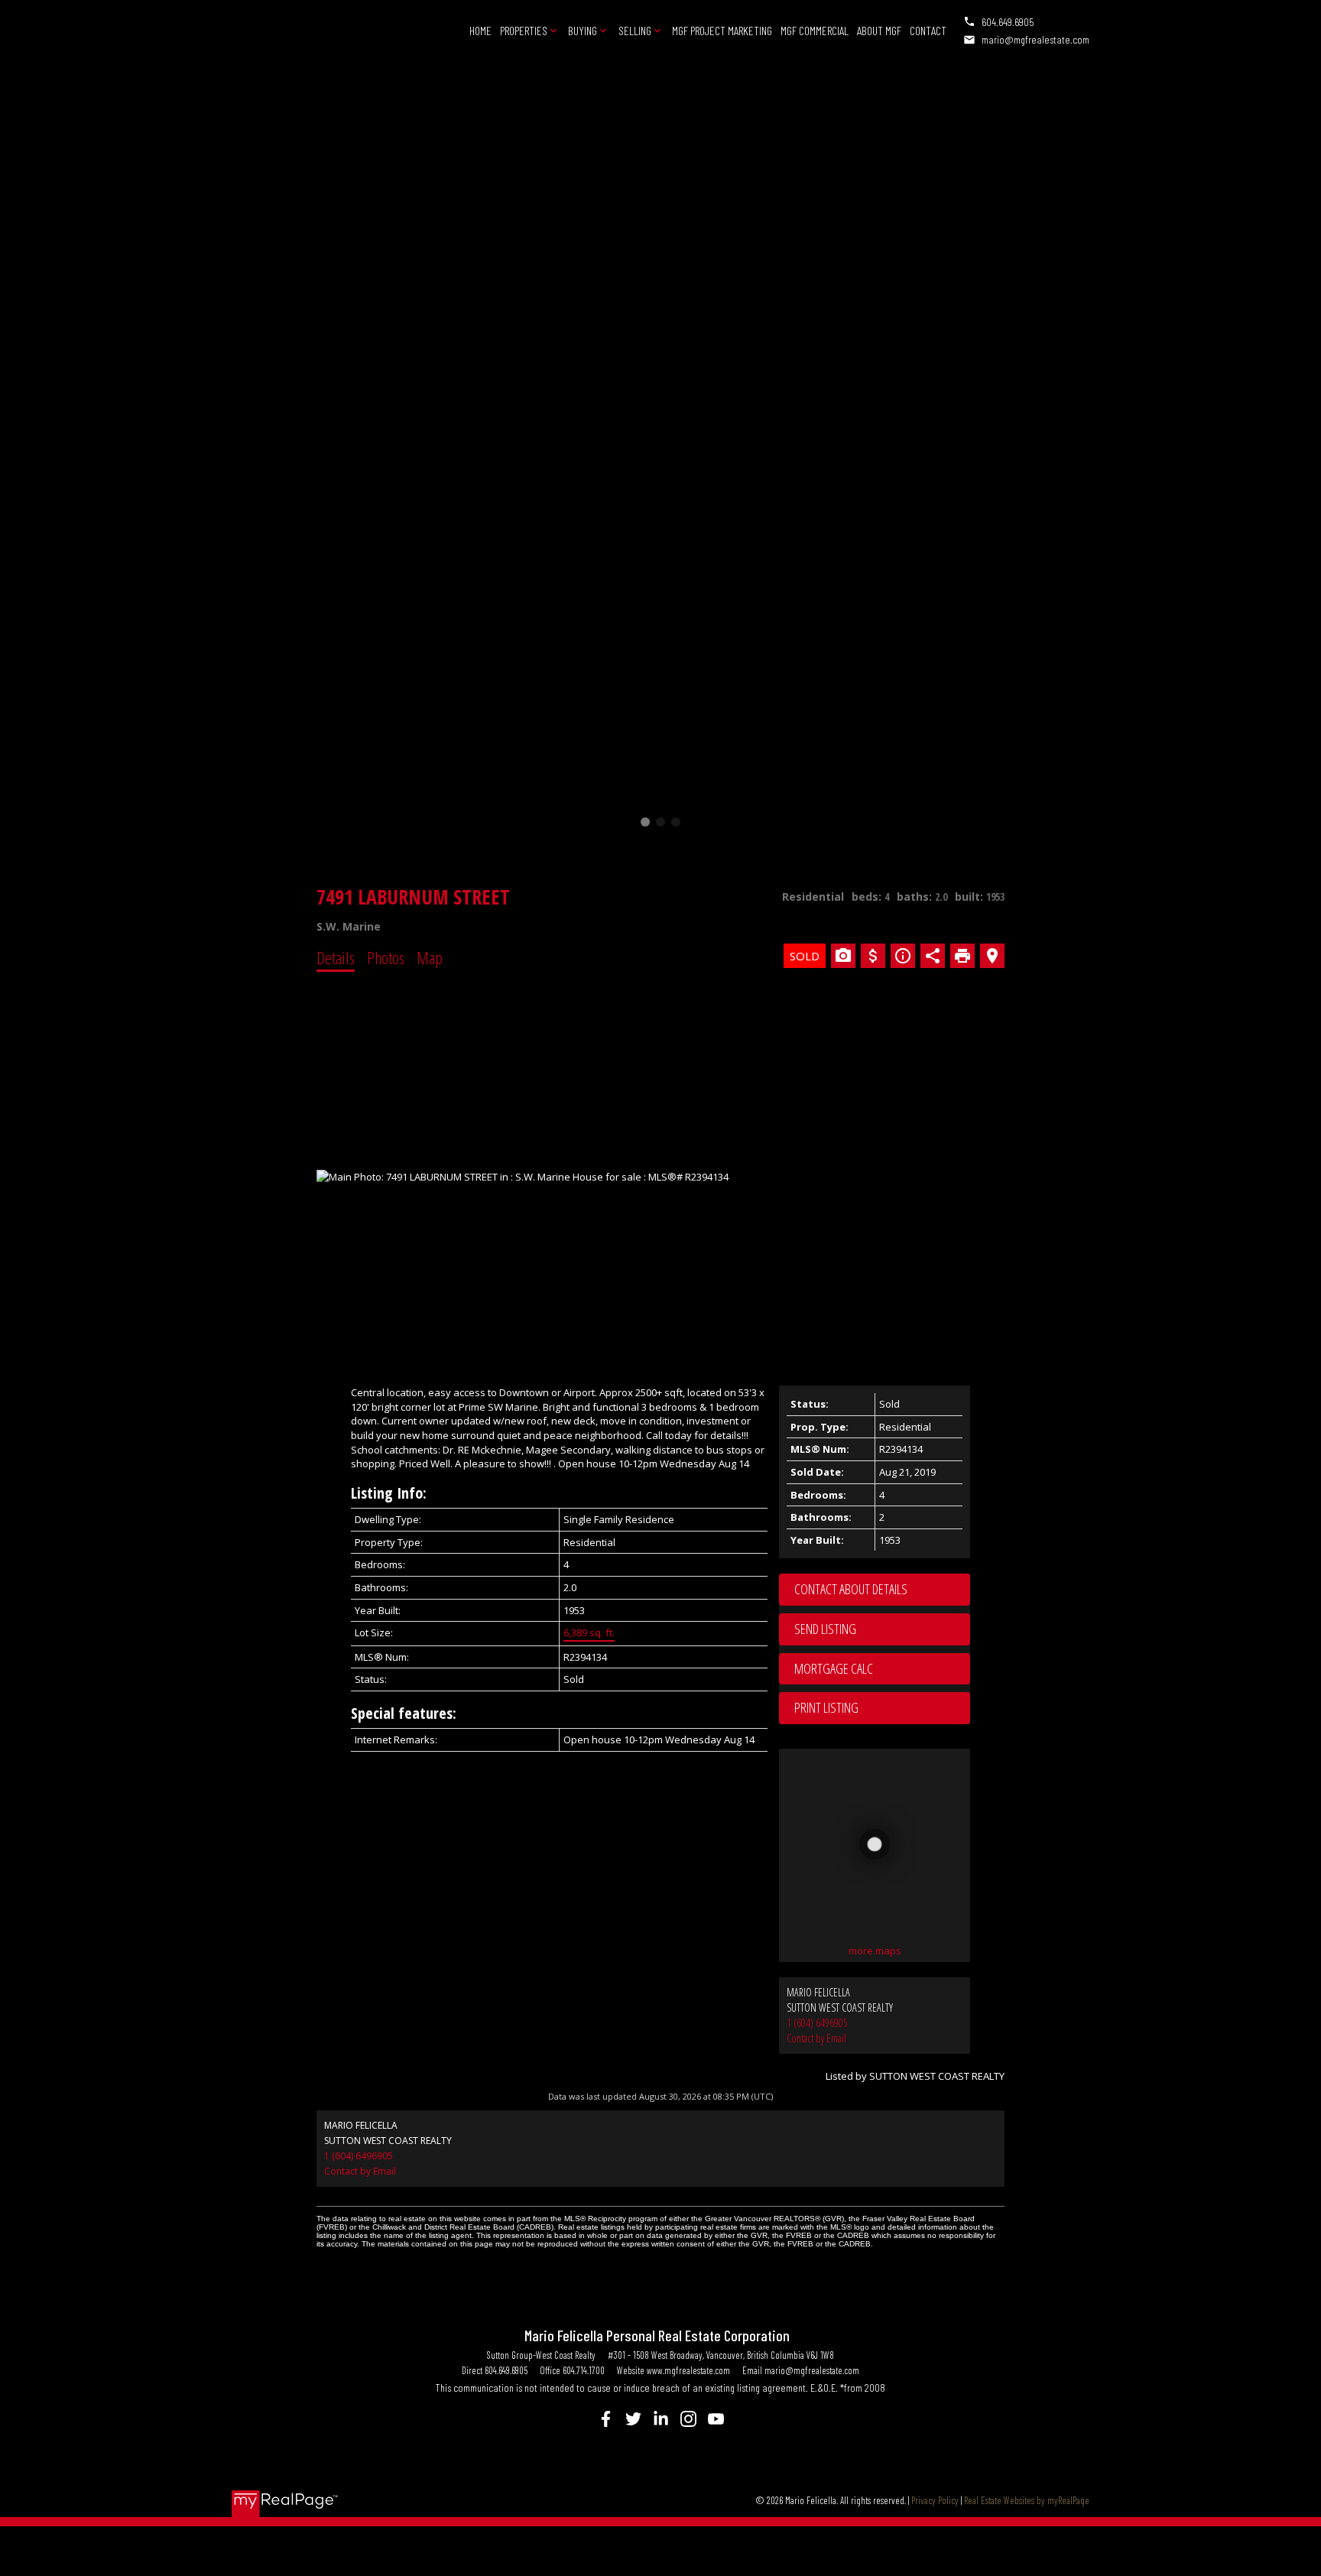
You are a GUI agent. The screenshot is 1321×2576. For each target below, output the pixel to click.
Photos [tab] (386, 957)
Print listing (826, 1707)
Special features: (404, 1713)
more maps (875, 1951)
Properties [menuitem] (524, 30)
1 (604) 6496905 (817, 2023)
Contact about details (851, 1589)
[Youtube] (716, 2419)
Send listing (825, 1629)
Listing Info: (389, 1493)
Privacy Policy (935, 2500)
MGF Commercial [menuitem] (815, 30)
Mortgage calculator (882, 1669)
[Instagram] (688, 2419)
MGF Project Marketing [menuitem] (722, 30)
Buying (583, 30)
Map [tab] (430, 957)
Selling (635, 30)
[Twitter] (633, 2419)
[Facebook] (605, 2419)
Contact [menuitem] (928, 30)
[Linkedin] (660, 2419)
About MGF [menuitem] (879, 30)
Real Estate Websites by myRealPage (1027, 2500)
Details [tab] (336, 957)
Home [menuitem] (480, 30)
